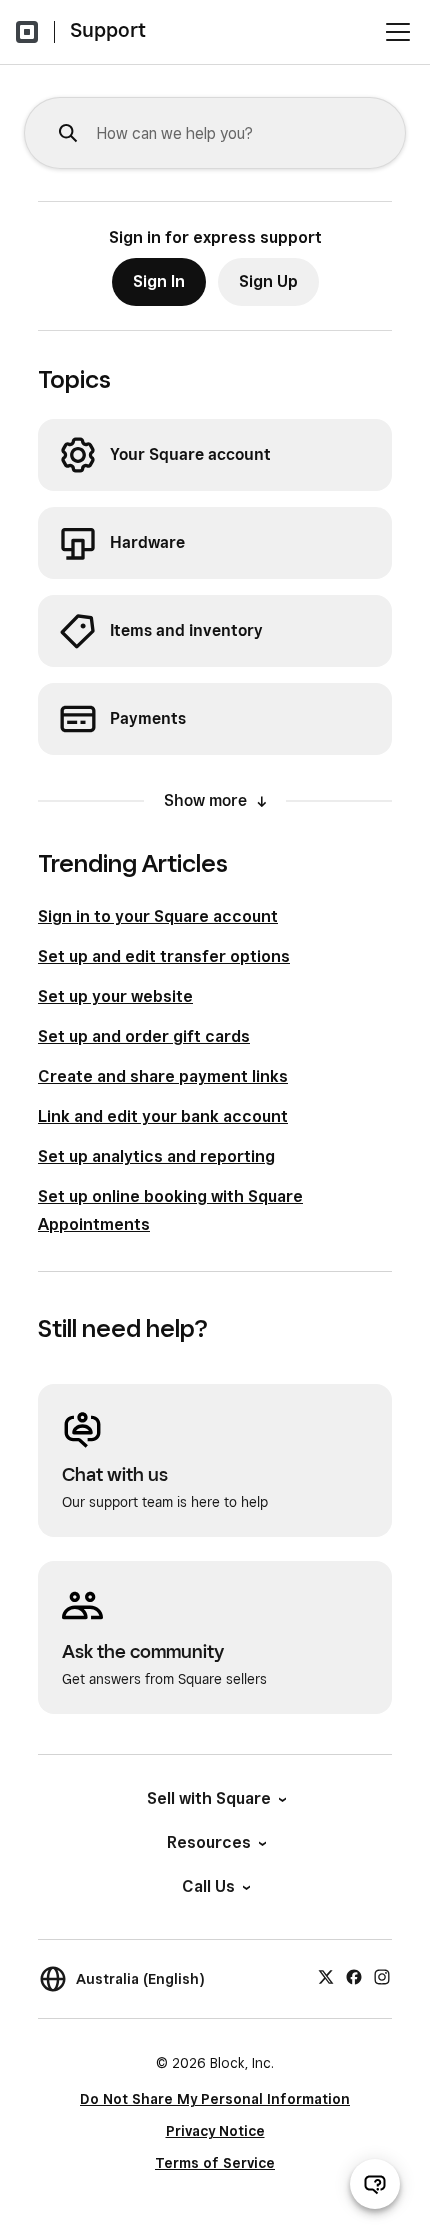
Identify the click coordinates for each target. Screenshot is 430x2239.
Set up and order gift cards (144, 1036)
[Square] (27, 32)
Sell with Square (209, 1798)
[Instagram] (382, 1976)
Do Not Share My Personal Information (215, 2099)
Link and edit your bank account (163, 1116)
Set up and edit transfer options (164, 956)
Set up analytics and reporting (156, 1156)
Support (108, 30)
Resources (209, 1842)
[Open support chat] (375, 2184)
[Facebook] (354, 1976)
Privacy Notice (215, 2131)
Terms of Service (215, 2163)
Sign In (159, 281)
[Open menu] (398, 32)
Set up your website (115, 996)
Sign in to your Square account (158, 916)
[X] (326, 1976)
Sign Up (268, 281)
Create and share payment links (163, 1076)
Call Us (208, 1886)
